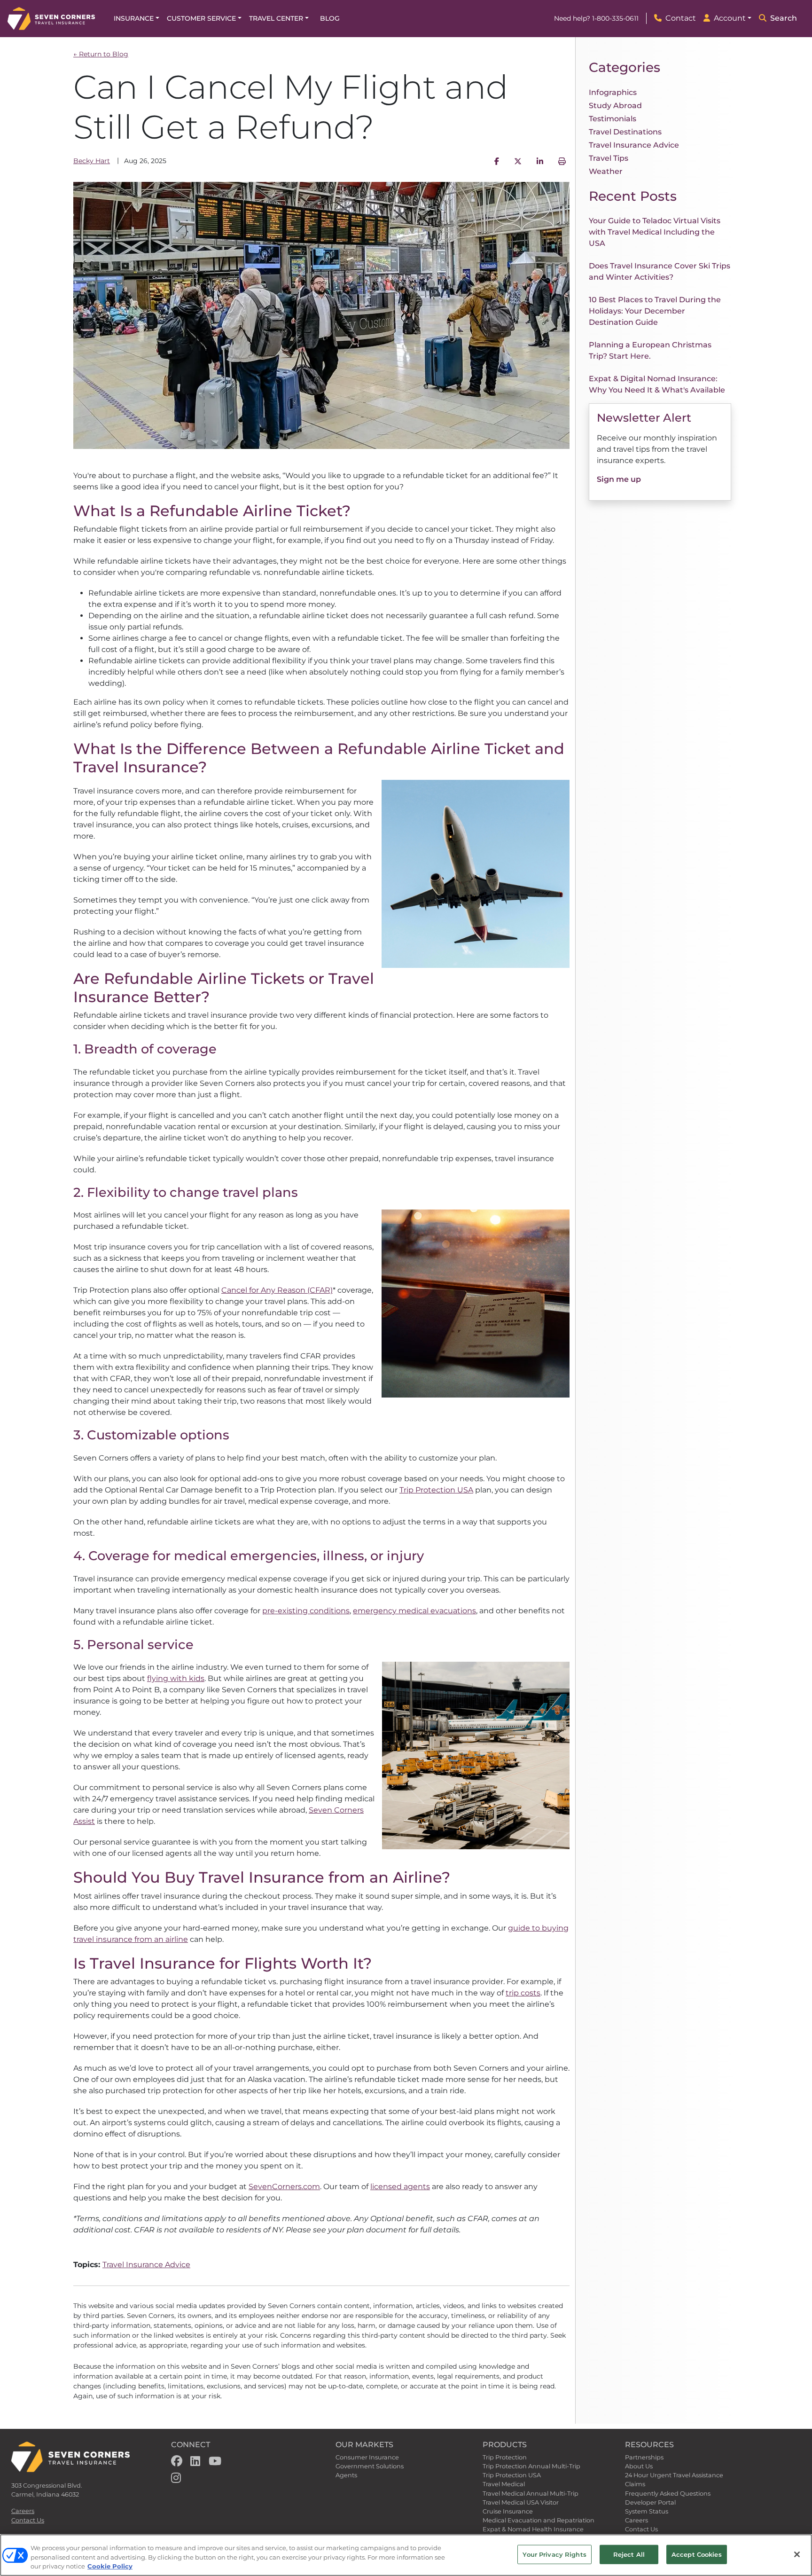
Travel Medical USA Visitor (521, 2502)
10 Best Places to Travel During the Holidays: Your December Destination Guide (655, 311)
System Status (647, 2511)
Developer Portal (650, 2502)
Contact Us (28, 2520)
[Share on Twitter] (518, 161)
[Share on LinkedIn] (540, 161)
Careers (23, 2511)
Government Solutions (370, 2466)
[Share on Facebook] (497, 161)
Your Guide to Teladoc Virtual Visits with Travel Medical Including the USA (655, 232)
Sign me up (619, 479)
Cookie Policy (110, 2566)
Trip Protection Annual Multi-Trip (531, 2466)
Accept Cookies (697, 2554)
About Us (639, 2466)
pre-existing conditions (306, 1611)
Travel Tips (609, 158)
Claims (635, 2484)
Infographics (613, 92)
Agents (346, 2475)
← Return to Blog (101, 54)
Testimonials (613, 119)
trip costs (523, 1993)
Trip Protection (505, 2457)
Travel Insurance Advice (146, 2265)
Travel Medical (504, 2484)
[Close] (797, 2554)
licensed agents (400, 2187)
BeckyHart (92, 161)
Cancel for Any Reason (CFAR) (277, 1290)
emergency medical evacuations (414, 1611)
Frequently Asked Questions (668, 2494)
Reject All (629, 2554)
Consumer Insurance (367, 2457)
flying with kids (176, 1678)
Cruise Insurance (508, 2511)
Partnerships (644, 2457)
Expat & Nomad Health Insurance (533, 2529)
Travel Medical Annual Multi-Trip (531, 2494)
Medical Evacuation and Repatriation (539, 2520)
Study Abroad (615, 106)
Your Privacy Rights (554, 2554)
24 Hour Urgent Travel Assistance (674, 2475)
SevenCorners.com (284, 2187)
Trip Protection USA (436, 1490)
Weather (606, 171)
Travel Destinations (625, 132)
